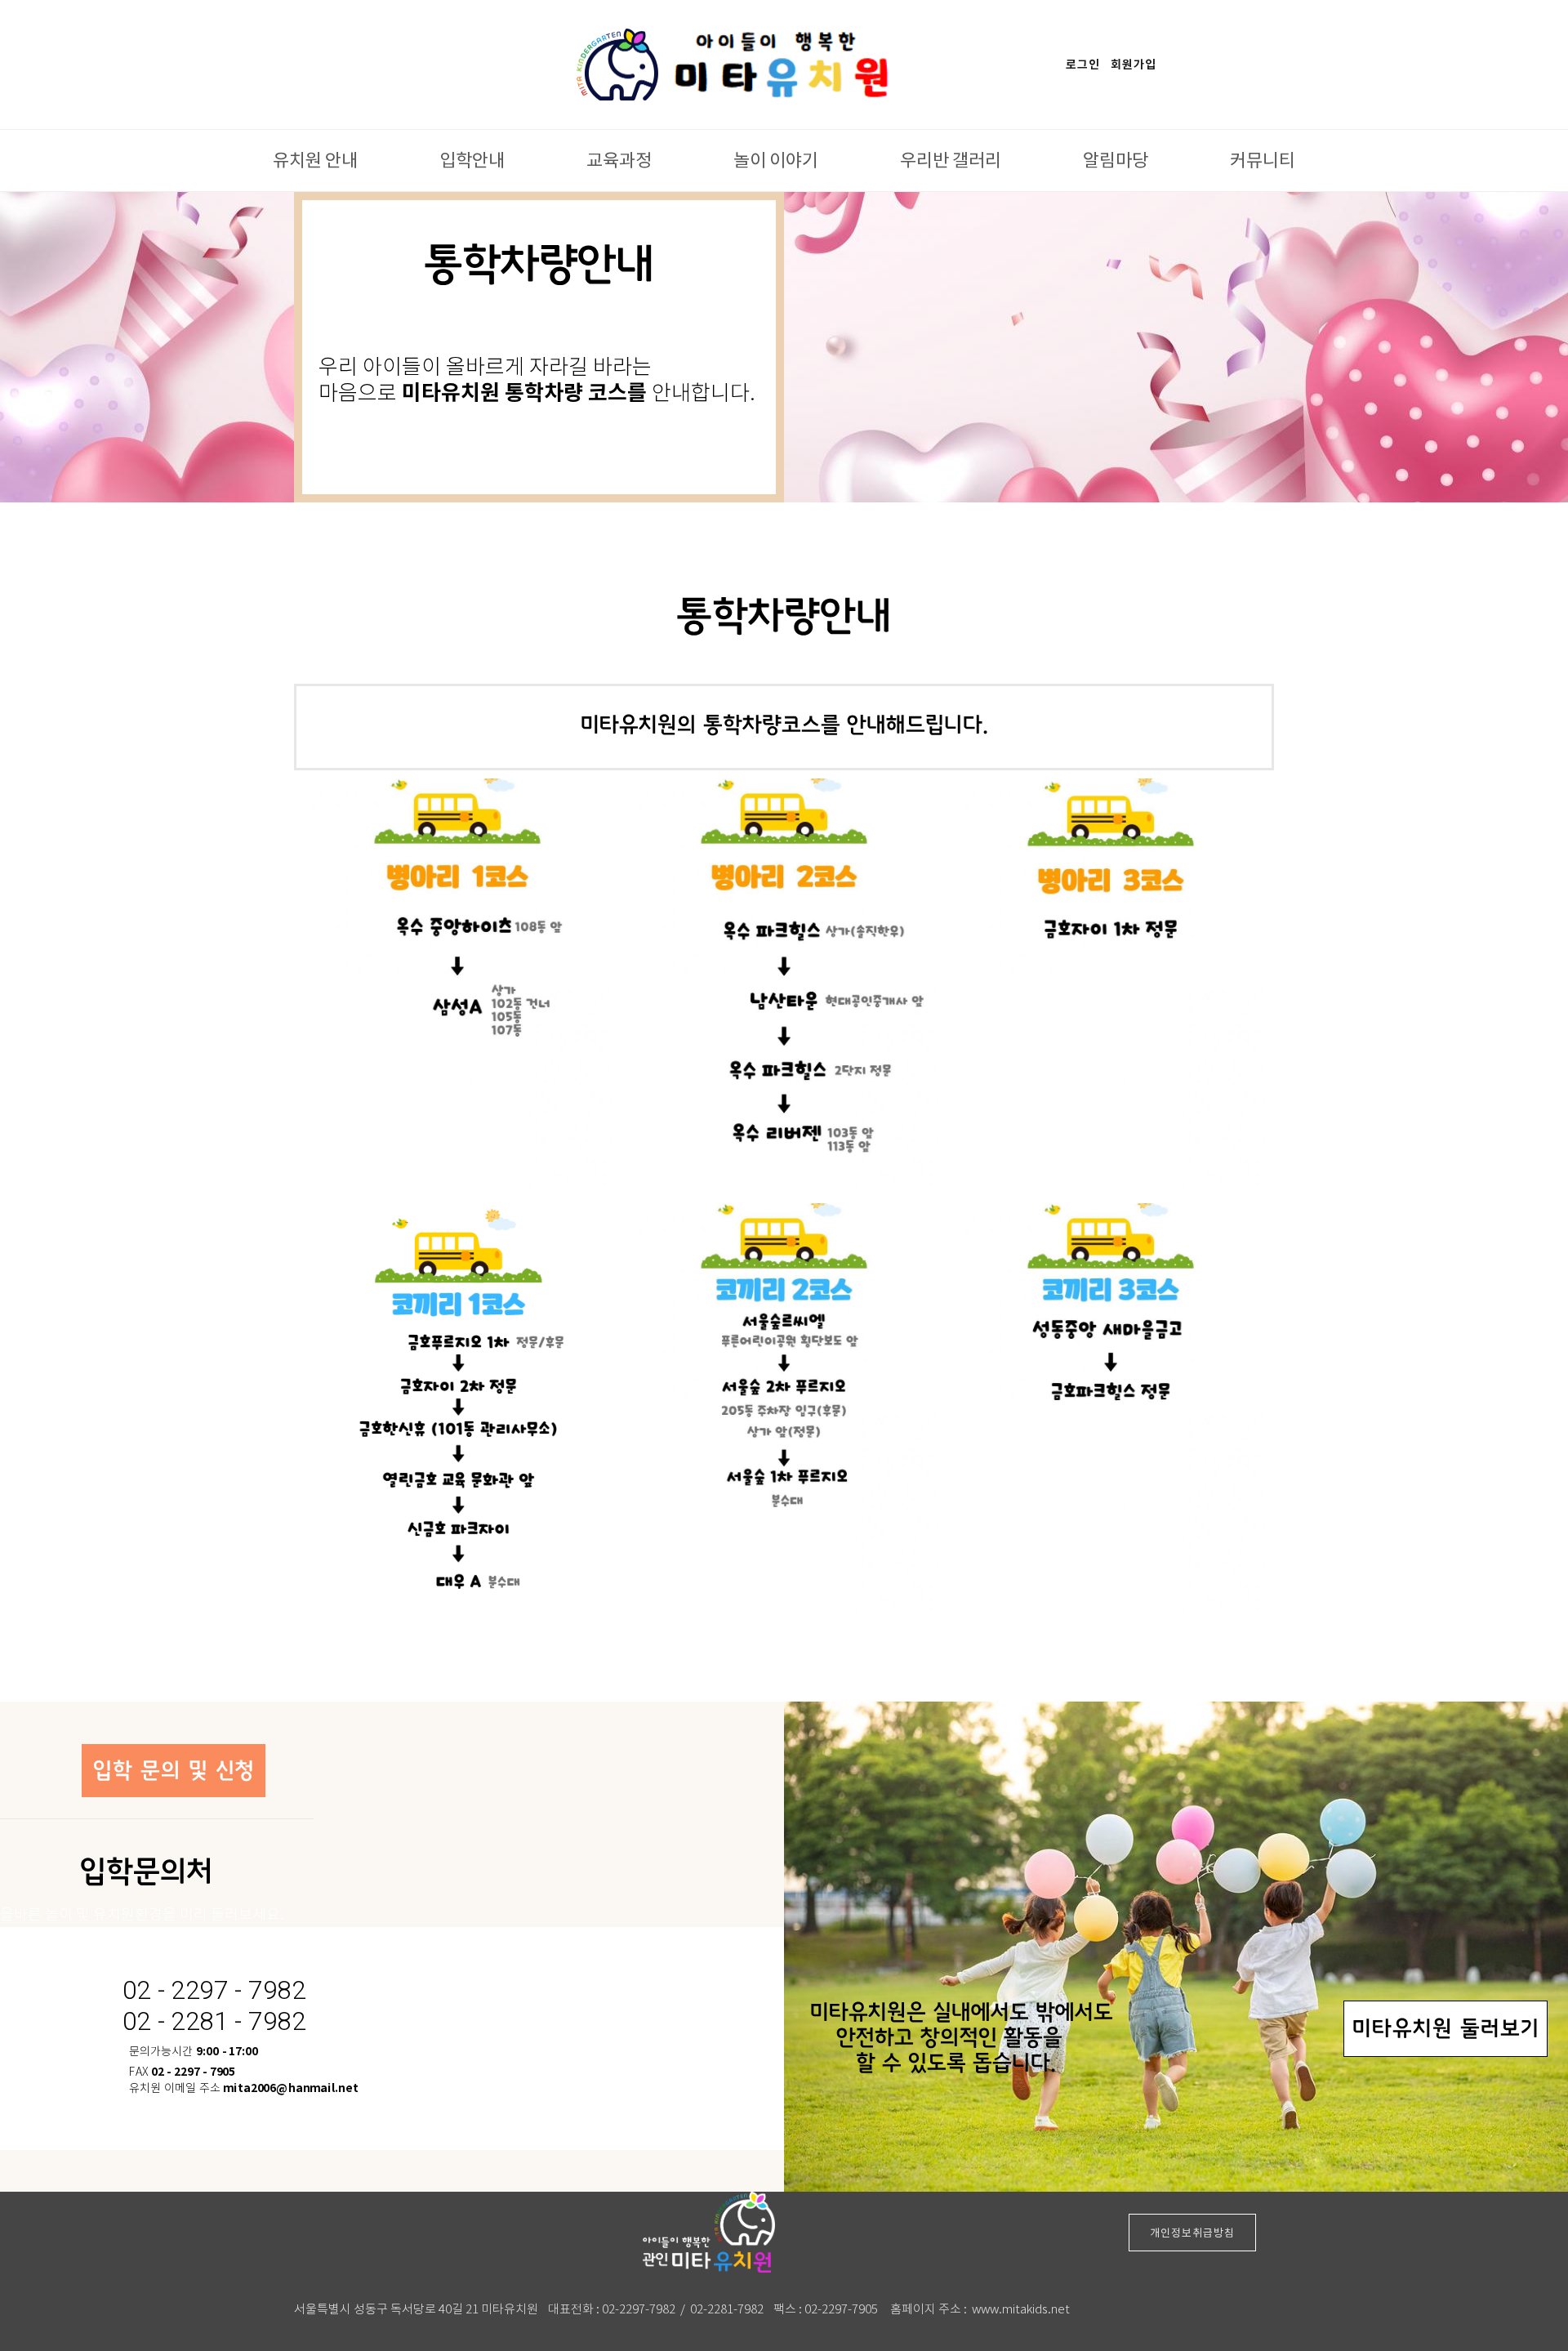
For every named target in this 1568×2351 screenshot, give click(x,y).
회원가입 (1134, 65)
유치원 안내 (315, 159)
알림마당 (1116, 159)
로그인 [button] (1083, 65)
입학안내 (472, 159)
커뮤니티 (1263, 159)
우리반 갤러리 (951, 159)
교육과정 (619, 159)
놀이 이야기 (776, 159)
